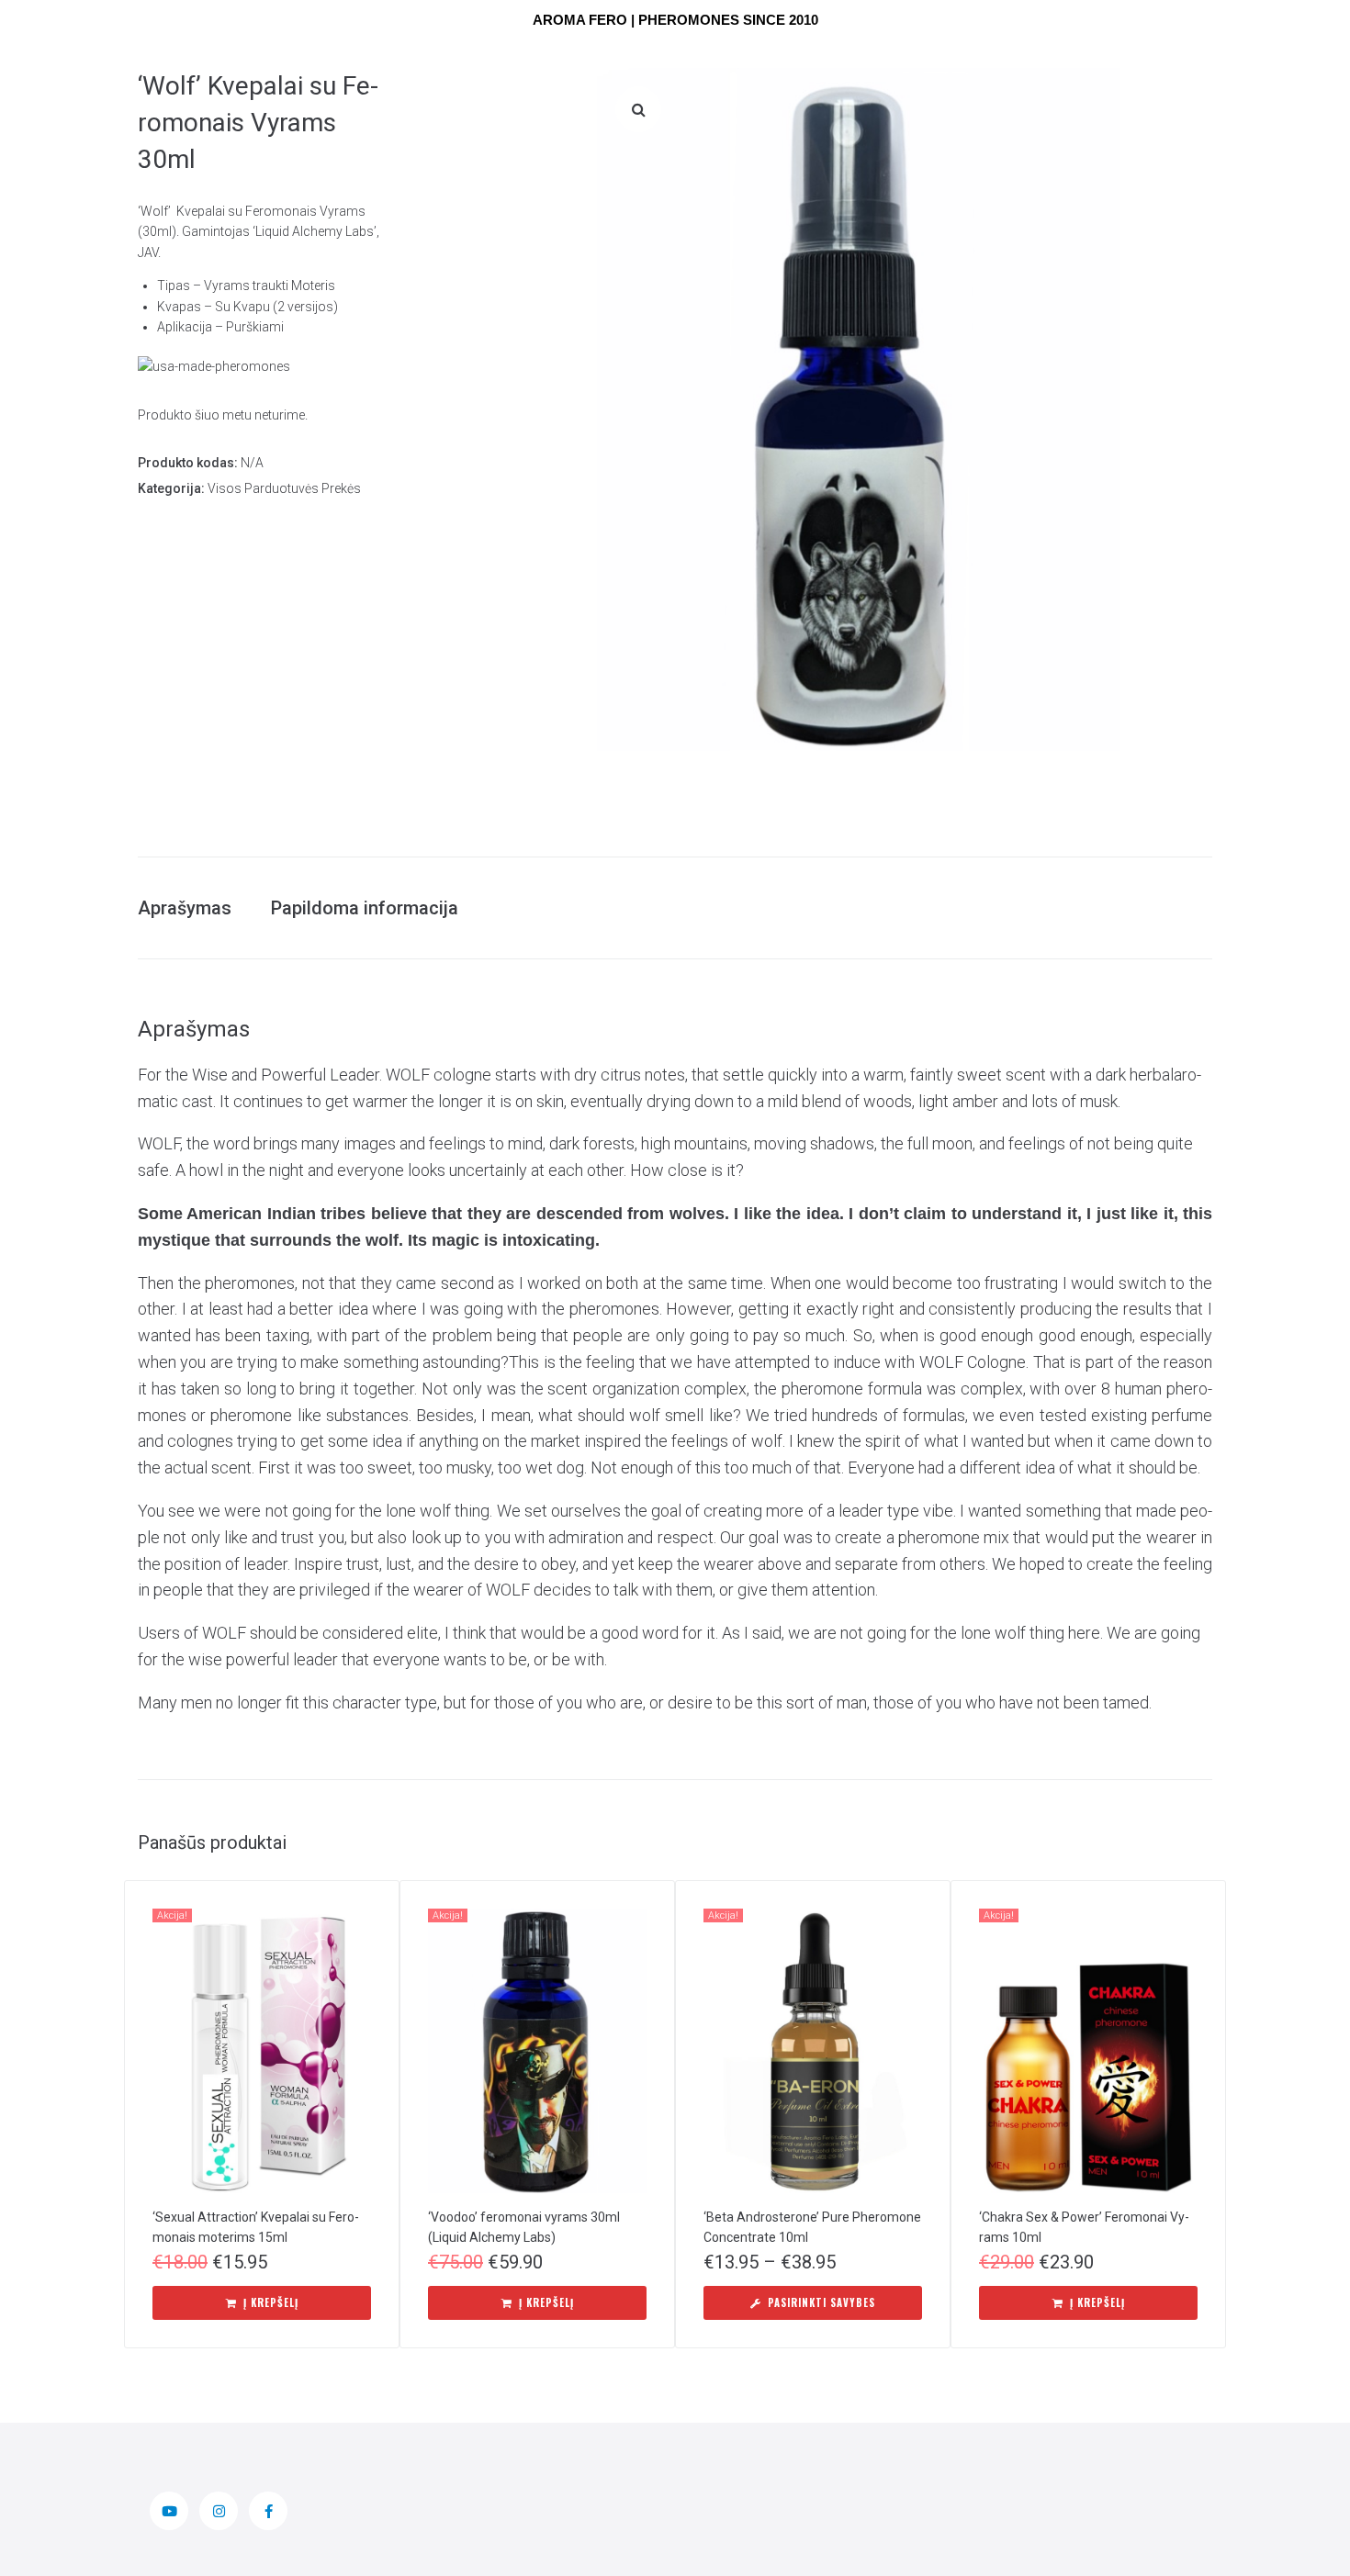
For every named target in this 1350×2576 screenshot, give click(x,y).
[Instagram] (219, 2511)
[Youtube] (169, 2511)
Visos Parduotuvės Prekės (284, 488)
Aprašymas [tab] (185, 908)
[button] (638, 109)
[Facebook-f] (268, 2511)
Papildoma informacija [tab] (365, 908)
